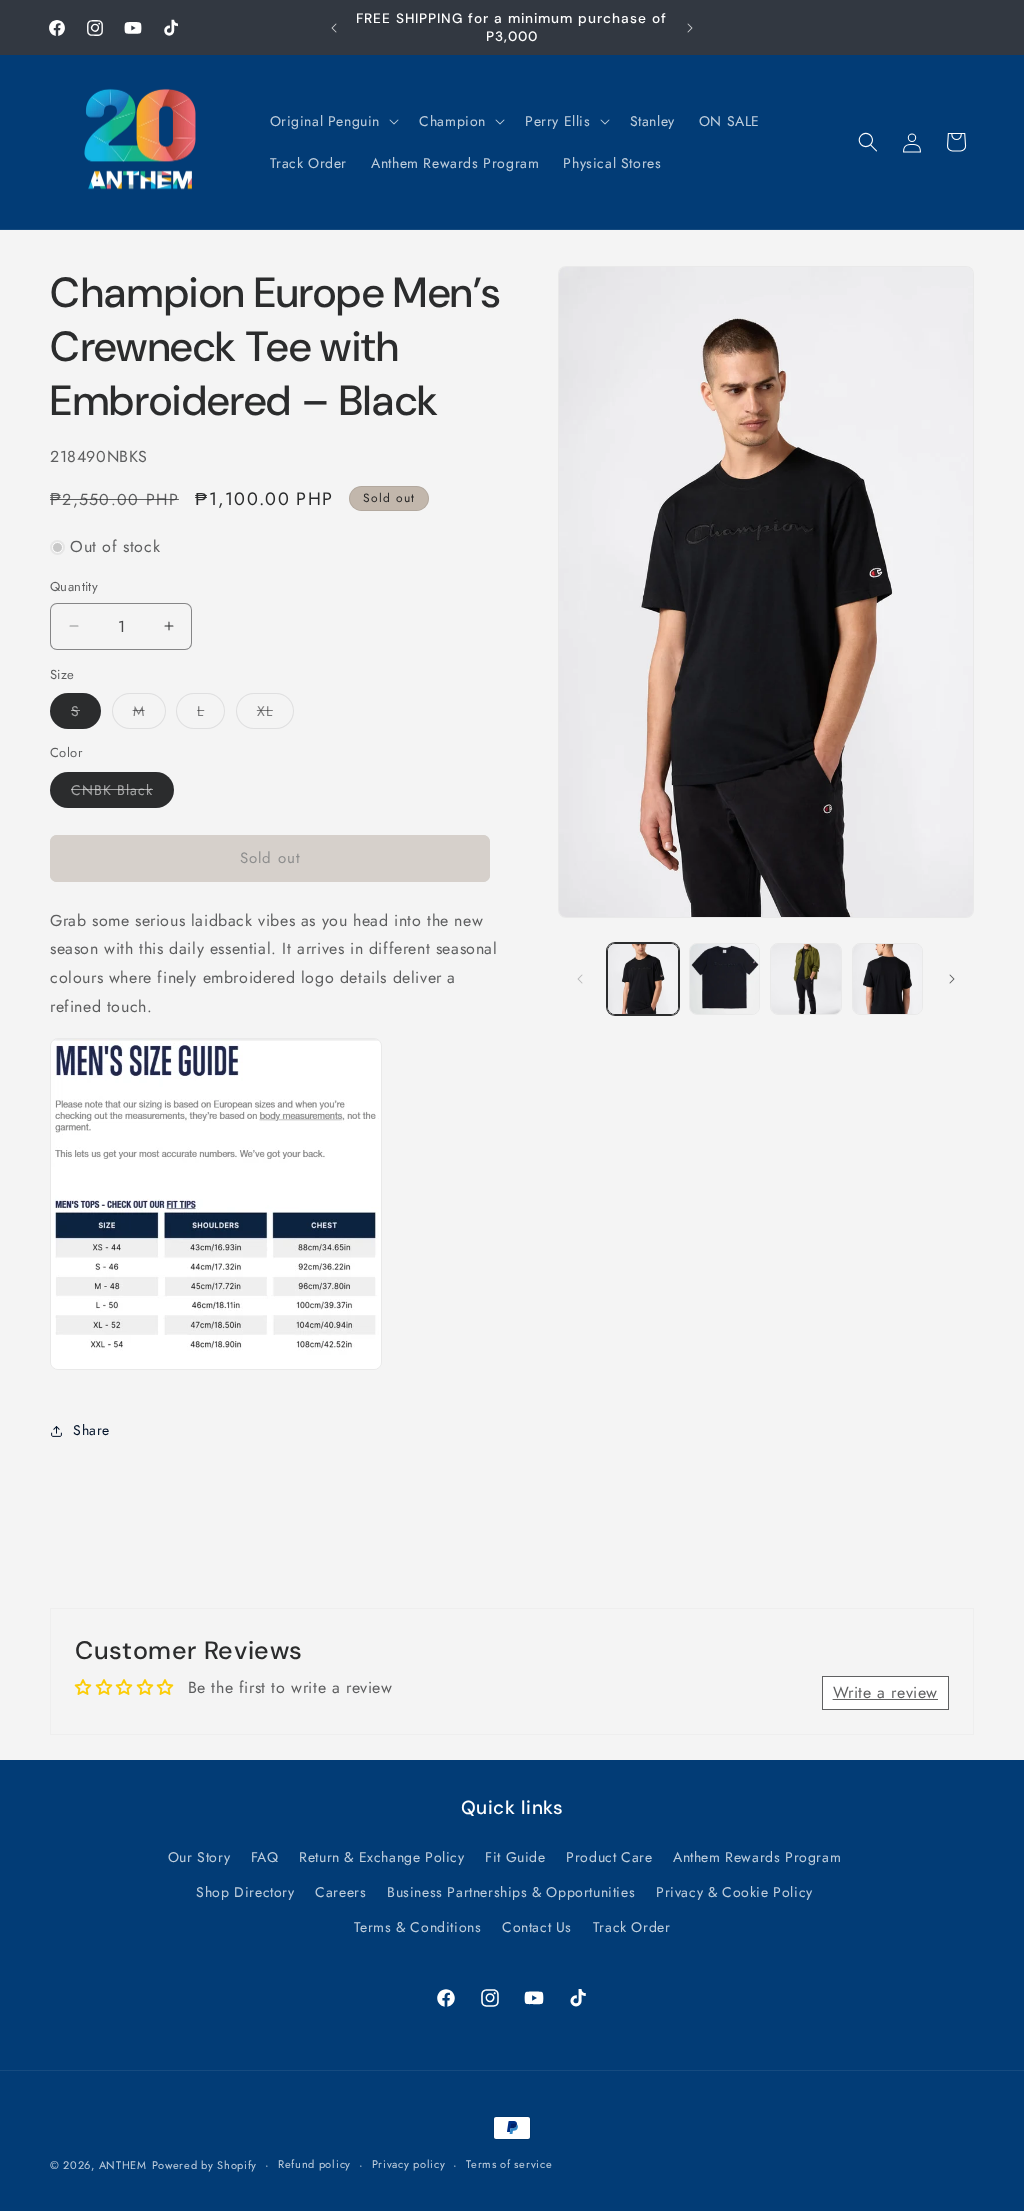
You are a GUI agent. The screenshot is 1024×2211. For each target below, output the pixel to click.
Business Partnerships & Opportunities (511, 1892)
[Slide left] (580, 979)
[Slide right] (952, 979)
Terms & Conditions (418, 1927)
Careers (340, 1892)
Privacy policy (409, 2164)
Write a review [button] (885, 1692)
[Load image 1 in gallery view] (642, 978)
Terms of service (509, 2164)
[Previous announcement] (334, 28)
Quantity (74, 586)
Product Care (609, 1857)
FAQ (265, 1857)
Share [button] (91, 1430)
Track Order (632, 1927)
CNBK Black (122, 793)
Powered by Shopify (205, 2165)
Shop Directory (245, 1892)
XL (275, 714)
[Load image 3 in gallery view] (805, 978)
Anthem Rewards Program (757, 1857)
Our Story (199, 1857)
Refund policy (314, 2164)
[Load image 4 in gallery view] (887, 978)
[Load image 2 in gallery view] (724, 978)
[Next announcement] (690, 28)
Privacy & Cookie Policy (734, 1892)
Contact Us (537, 1927)
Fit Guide (515, 1857)
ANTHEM (123, 2165)
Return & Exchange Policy (381, 1857)
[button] (333, 121)
